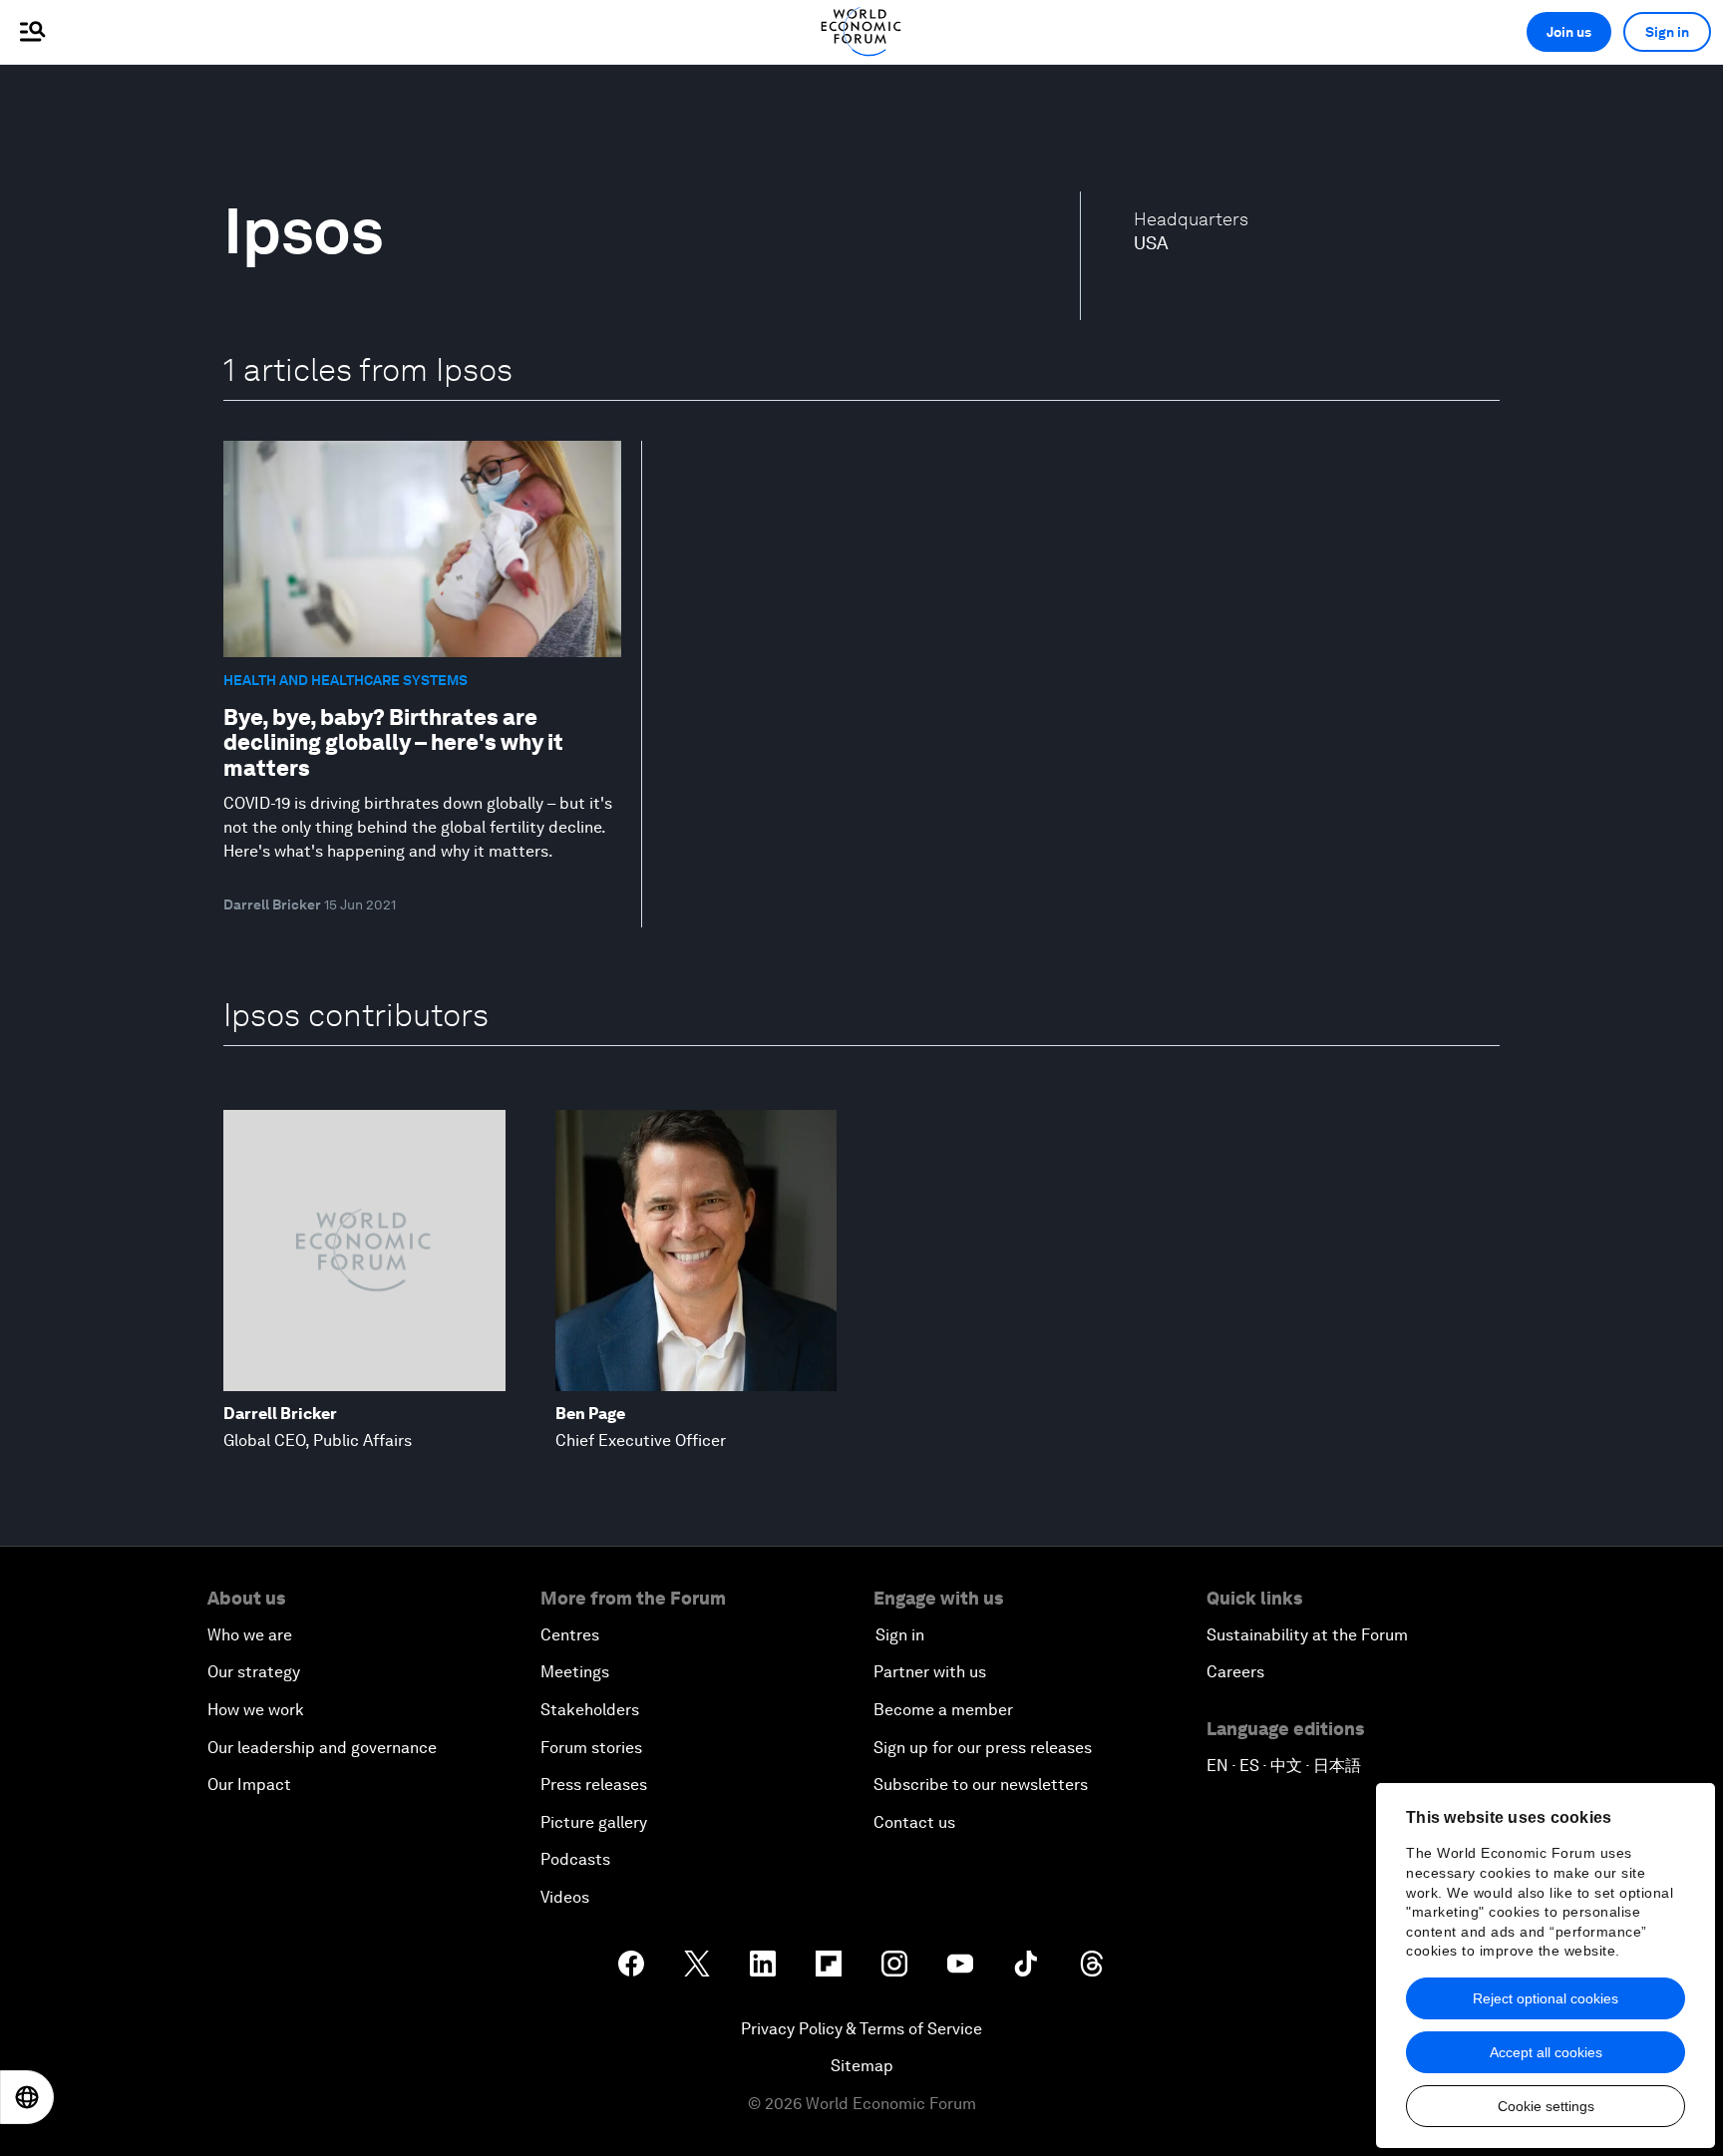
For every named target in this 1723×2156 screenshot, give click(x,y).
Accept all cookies (1546, 2052)
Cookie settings (1546, 2106)
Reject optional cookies (1546, 1998)
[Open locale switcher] (27, 2097)
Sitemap (862, 2066)
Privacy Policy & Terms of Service (861, 2029)
